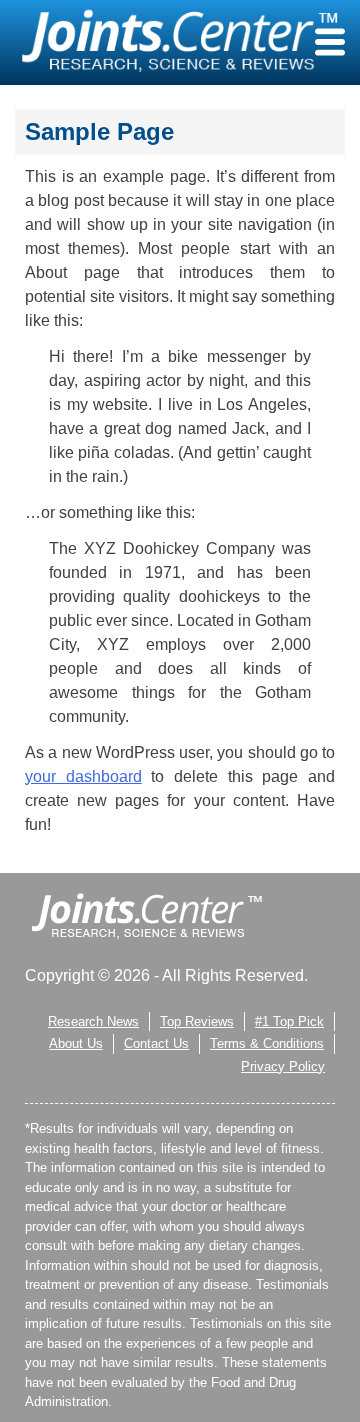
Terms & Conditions (267, 1043)
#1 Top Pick (289, 1021)
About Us (76, 1043)
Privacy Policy (283, 1066)
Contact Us (156, 1043)
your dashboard (83, 776)
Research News (93, 1021)
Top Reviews (197, 1021)
